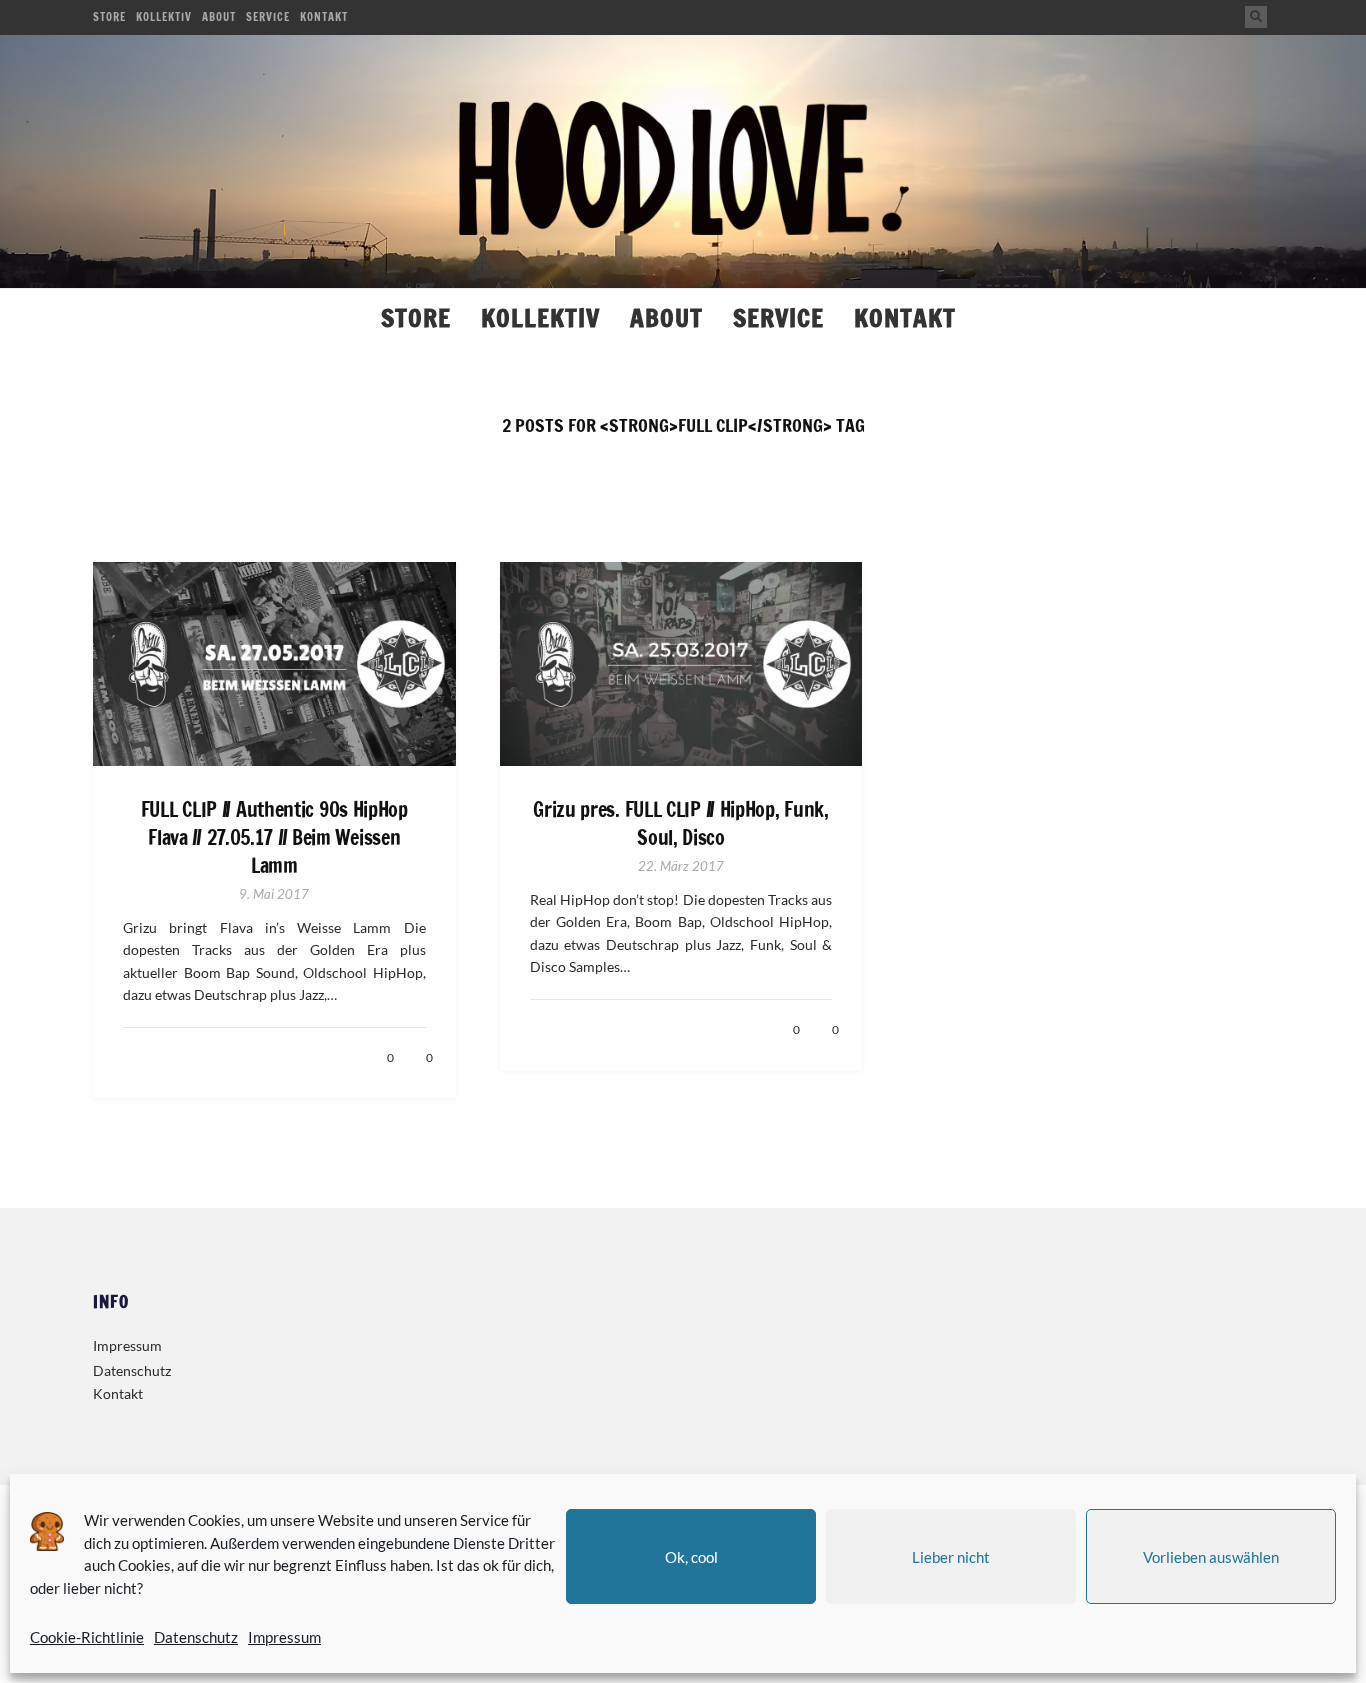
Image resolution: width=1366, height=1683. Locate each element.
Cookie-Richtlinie (87, 1637)
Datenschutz (196, 1637)
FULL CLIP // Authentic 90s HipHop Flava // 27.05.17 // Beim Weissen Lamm (274, 838)
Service (268, 17)
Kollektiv (164, 17)
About (219, 17)
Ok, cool (691, 1557)
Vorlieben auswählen (1211, 1557)
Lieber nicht (951, 1557)
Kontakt (324, 17)
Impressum (284, 1637)
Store (109, 17)
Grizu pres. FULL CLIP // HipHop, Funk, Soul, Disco (681, 824)
